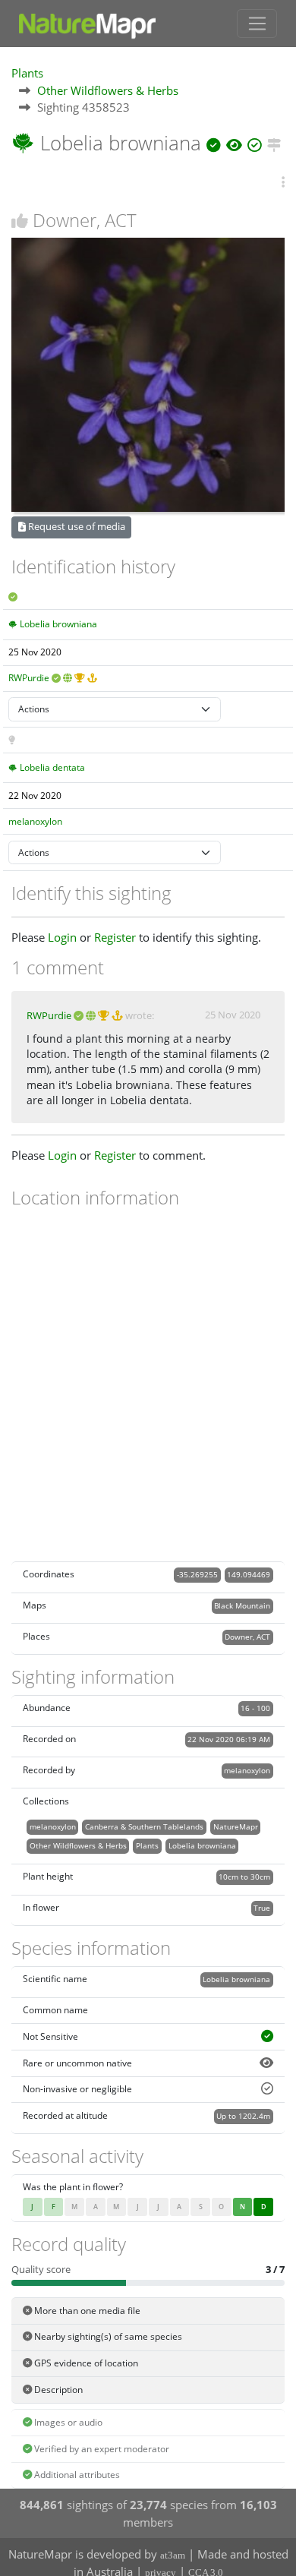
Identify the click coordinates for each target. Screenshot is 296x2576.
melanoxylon (35, 821)
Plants (27, 73)
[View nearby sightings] (274, 143)
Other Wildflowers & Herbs (108, 90)
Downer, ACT (247, 1637)
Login (62, 937)
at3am (173, 2555)
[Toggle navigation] (257, 24)
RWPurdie (29, 678)
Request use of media (76, 526)
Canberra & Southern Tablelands (144, 1826)
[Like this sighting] (20, 221)
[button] (283, 183)
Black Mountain (242, 1605)
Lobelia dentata (52, 767)
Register (115, 937)
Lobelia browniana (58, 624)
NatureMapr (236, 1826)
